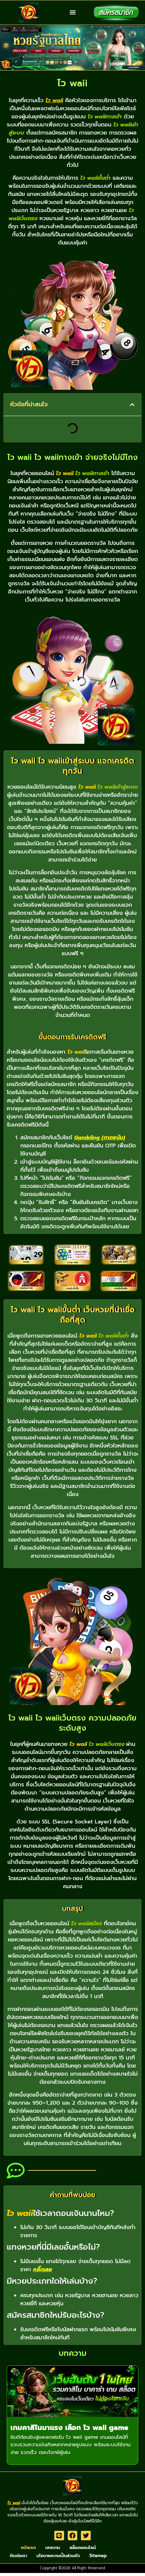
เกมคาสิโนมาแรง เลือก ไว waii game (69, 2428)
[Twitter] (86, 2536)
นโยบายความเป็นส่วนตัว (58, 2556)
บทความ (53, 2548)
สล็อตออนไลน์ (83, 2548)
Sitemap (98, 2556)
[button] (73, 13)
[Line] (59, 2536)
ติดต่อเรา (18, 2556)
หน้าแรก (28, 2548)
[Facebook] (73, 2536)
